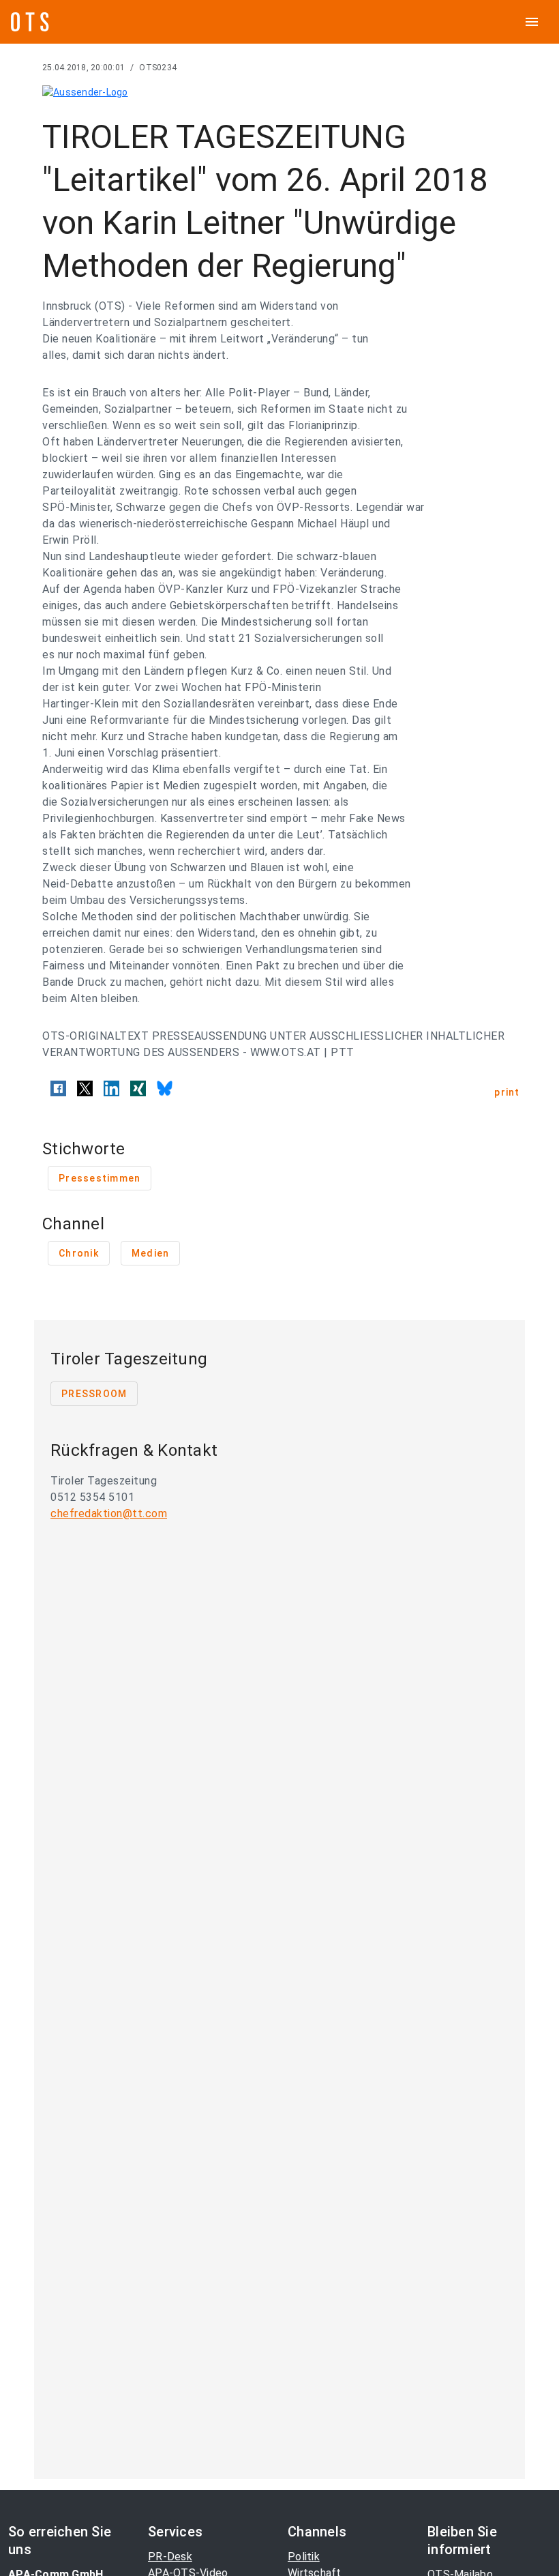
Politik (304, 2557)
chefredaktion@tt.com (109, 1513)
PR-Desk (170, 2557)
